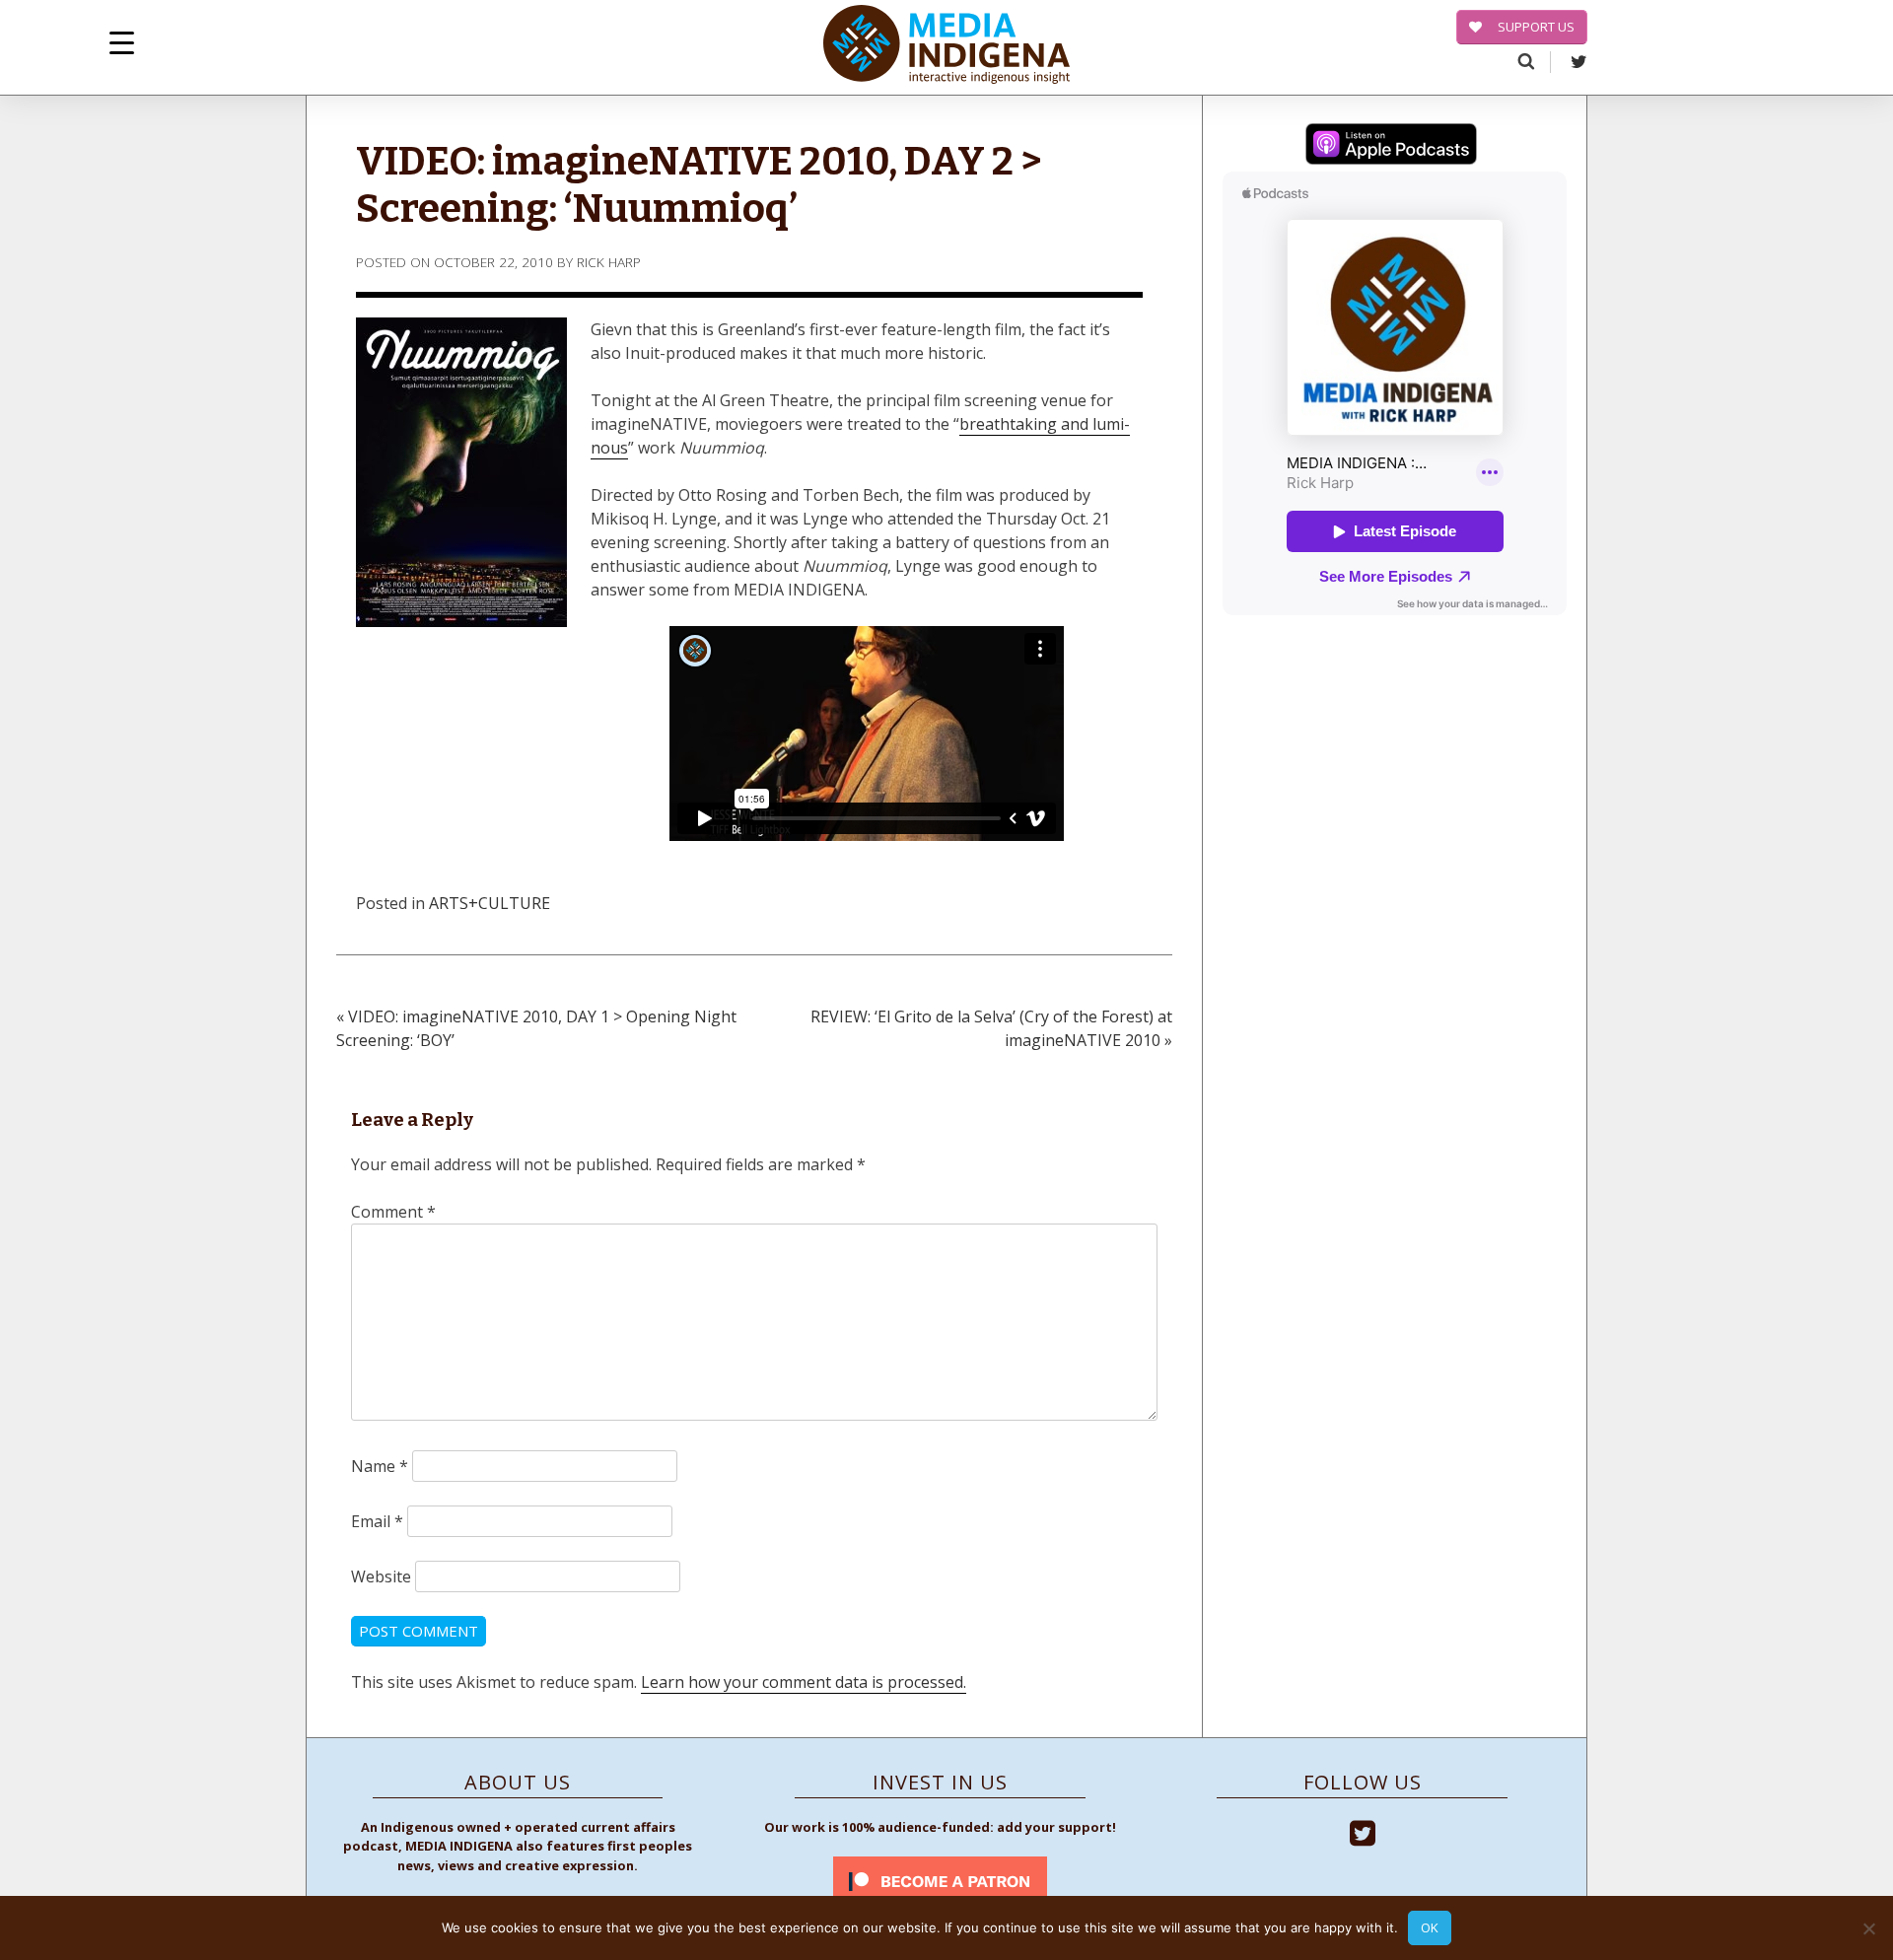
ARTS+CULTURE (490, 903)
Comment (393, 1212)
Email (377, 1521)
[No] (1868, 1928)
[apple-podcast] (1391, 147)
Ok (1430, 1927)
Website (381, 1576)
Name (380, 1466)
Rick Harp (609, 262)
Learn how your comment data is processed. (804, 1682)
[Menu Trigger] (122, 42)
